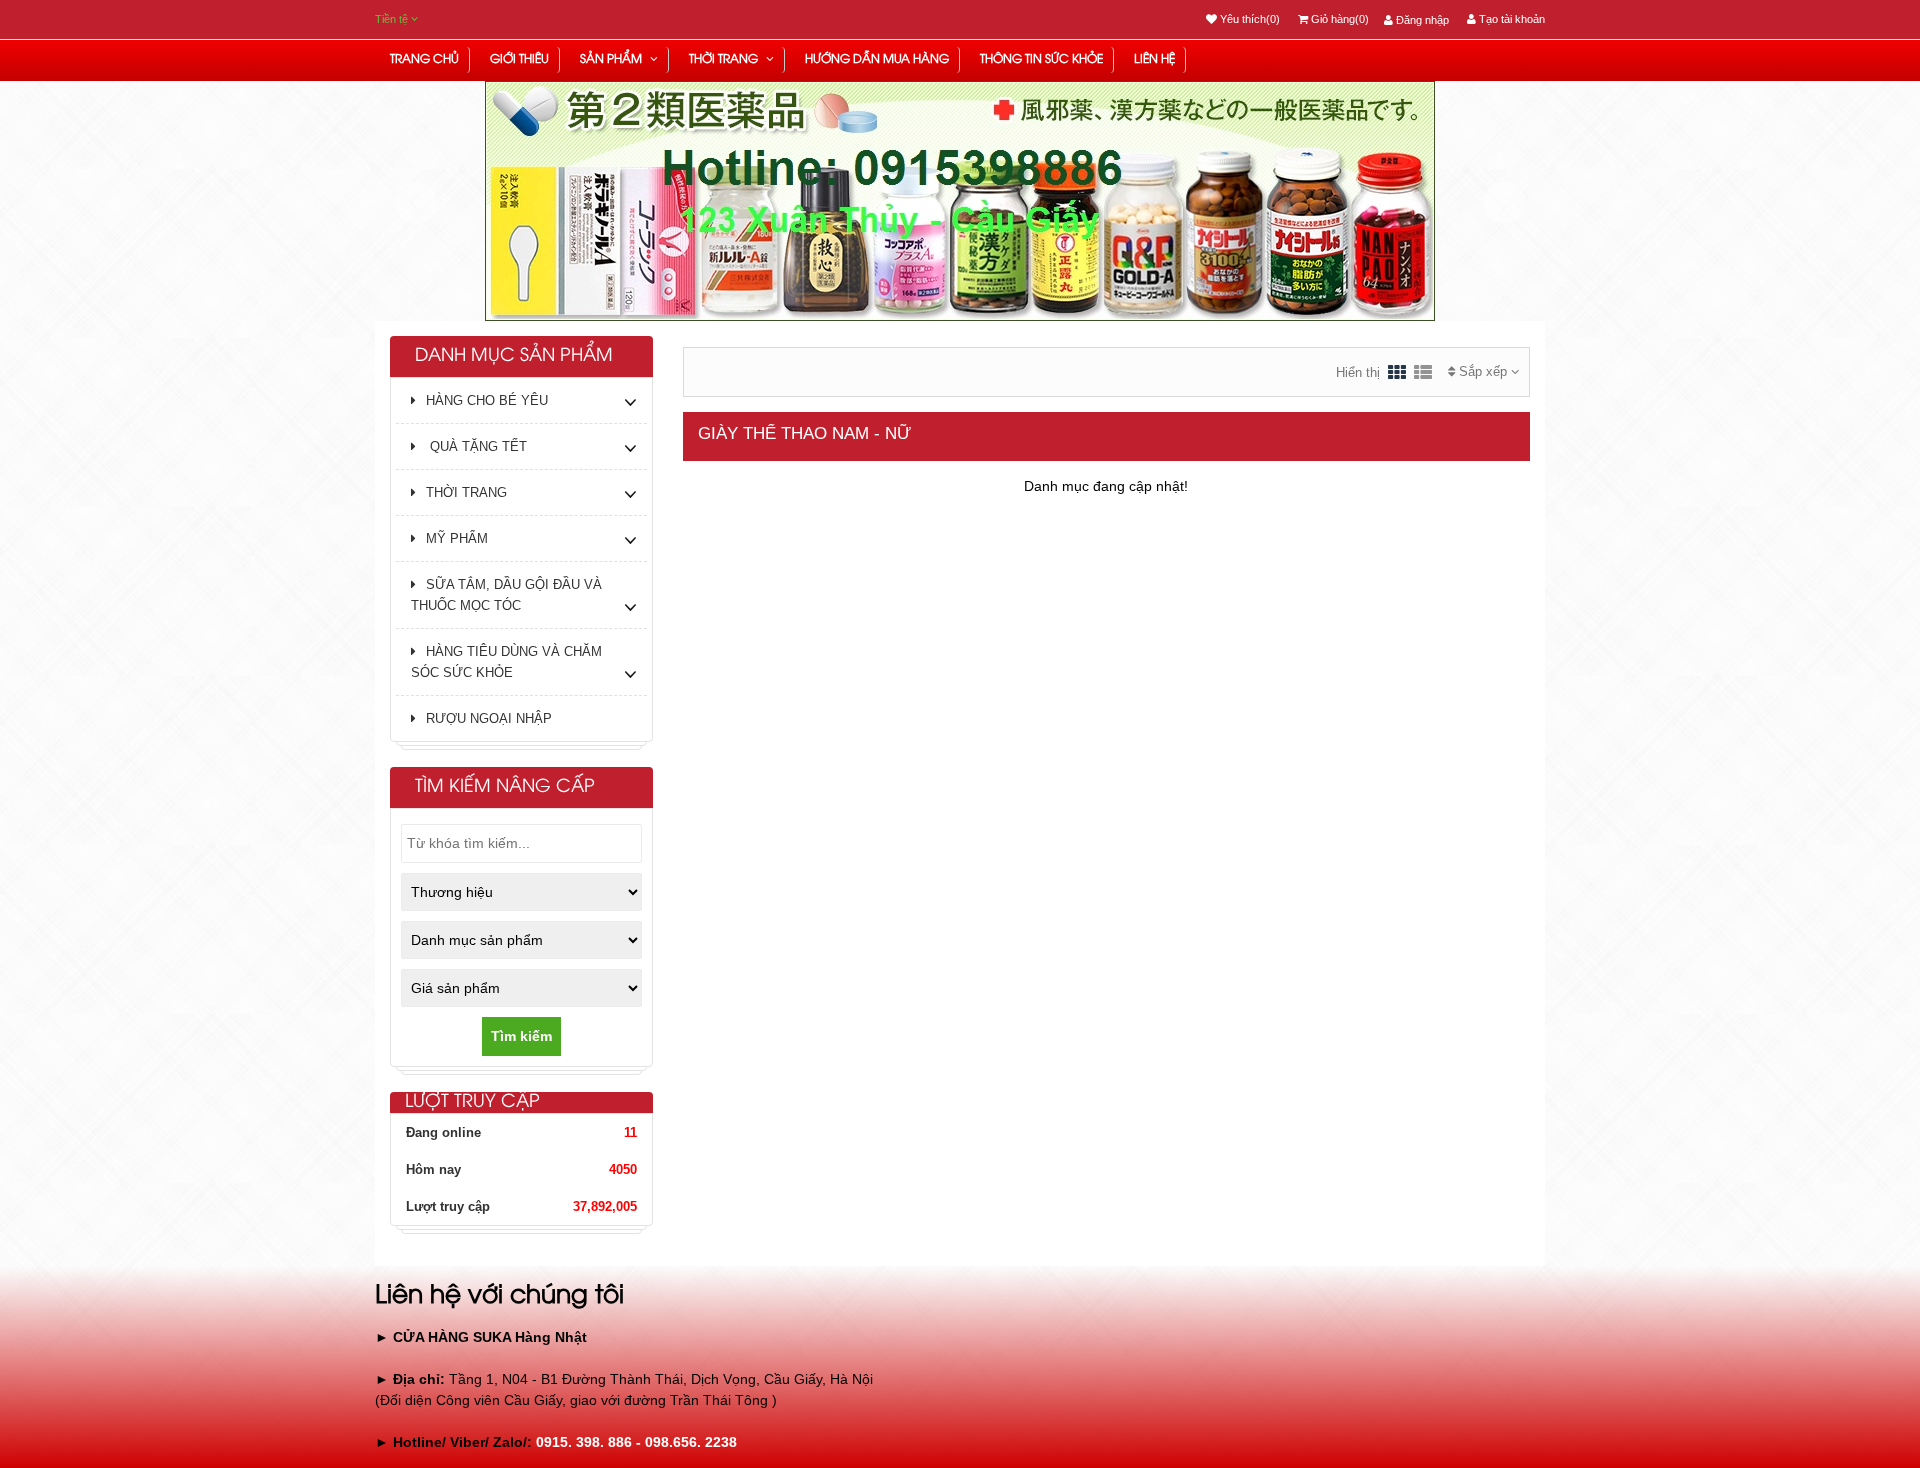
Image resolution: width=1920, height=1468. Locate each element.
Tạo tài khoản (1510, 19)
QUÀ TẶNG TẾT (476, 446)
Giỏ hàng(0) (1338, 19)
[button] (415, 251)
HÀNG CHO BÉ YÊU (487, 400)
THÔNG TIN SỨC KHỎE (1041, 59)
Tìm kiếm (521, 1036)
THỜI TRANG (725, 59)
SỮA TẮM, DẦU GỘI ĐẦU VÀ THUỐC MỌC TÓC (506, 595)
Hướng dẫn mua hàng (877, 59)
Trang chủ (424, 59)
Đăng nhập (1421, 20)
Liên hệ (1154, 59)
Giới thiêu (519, 59)
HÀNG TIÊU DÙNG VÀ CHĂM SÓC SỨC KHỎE (506, 662)
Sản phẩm (612, 59)
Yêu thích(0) (1248, 19)
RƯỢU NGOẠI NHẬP (489, 718)
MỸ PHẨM (457, 538)
